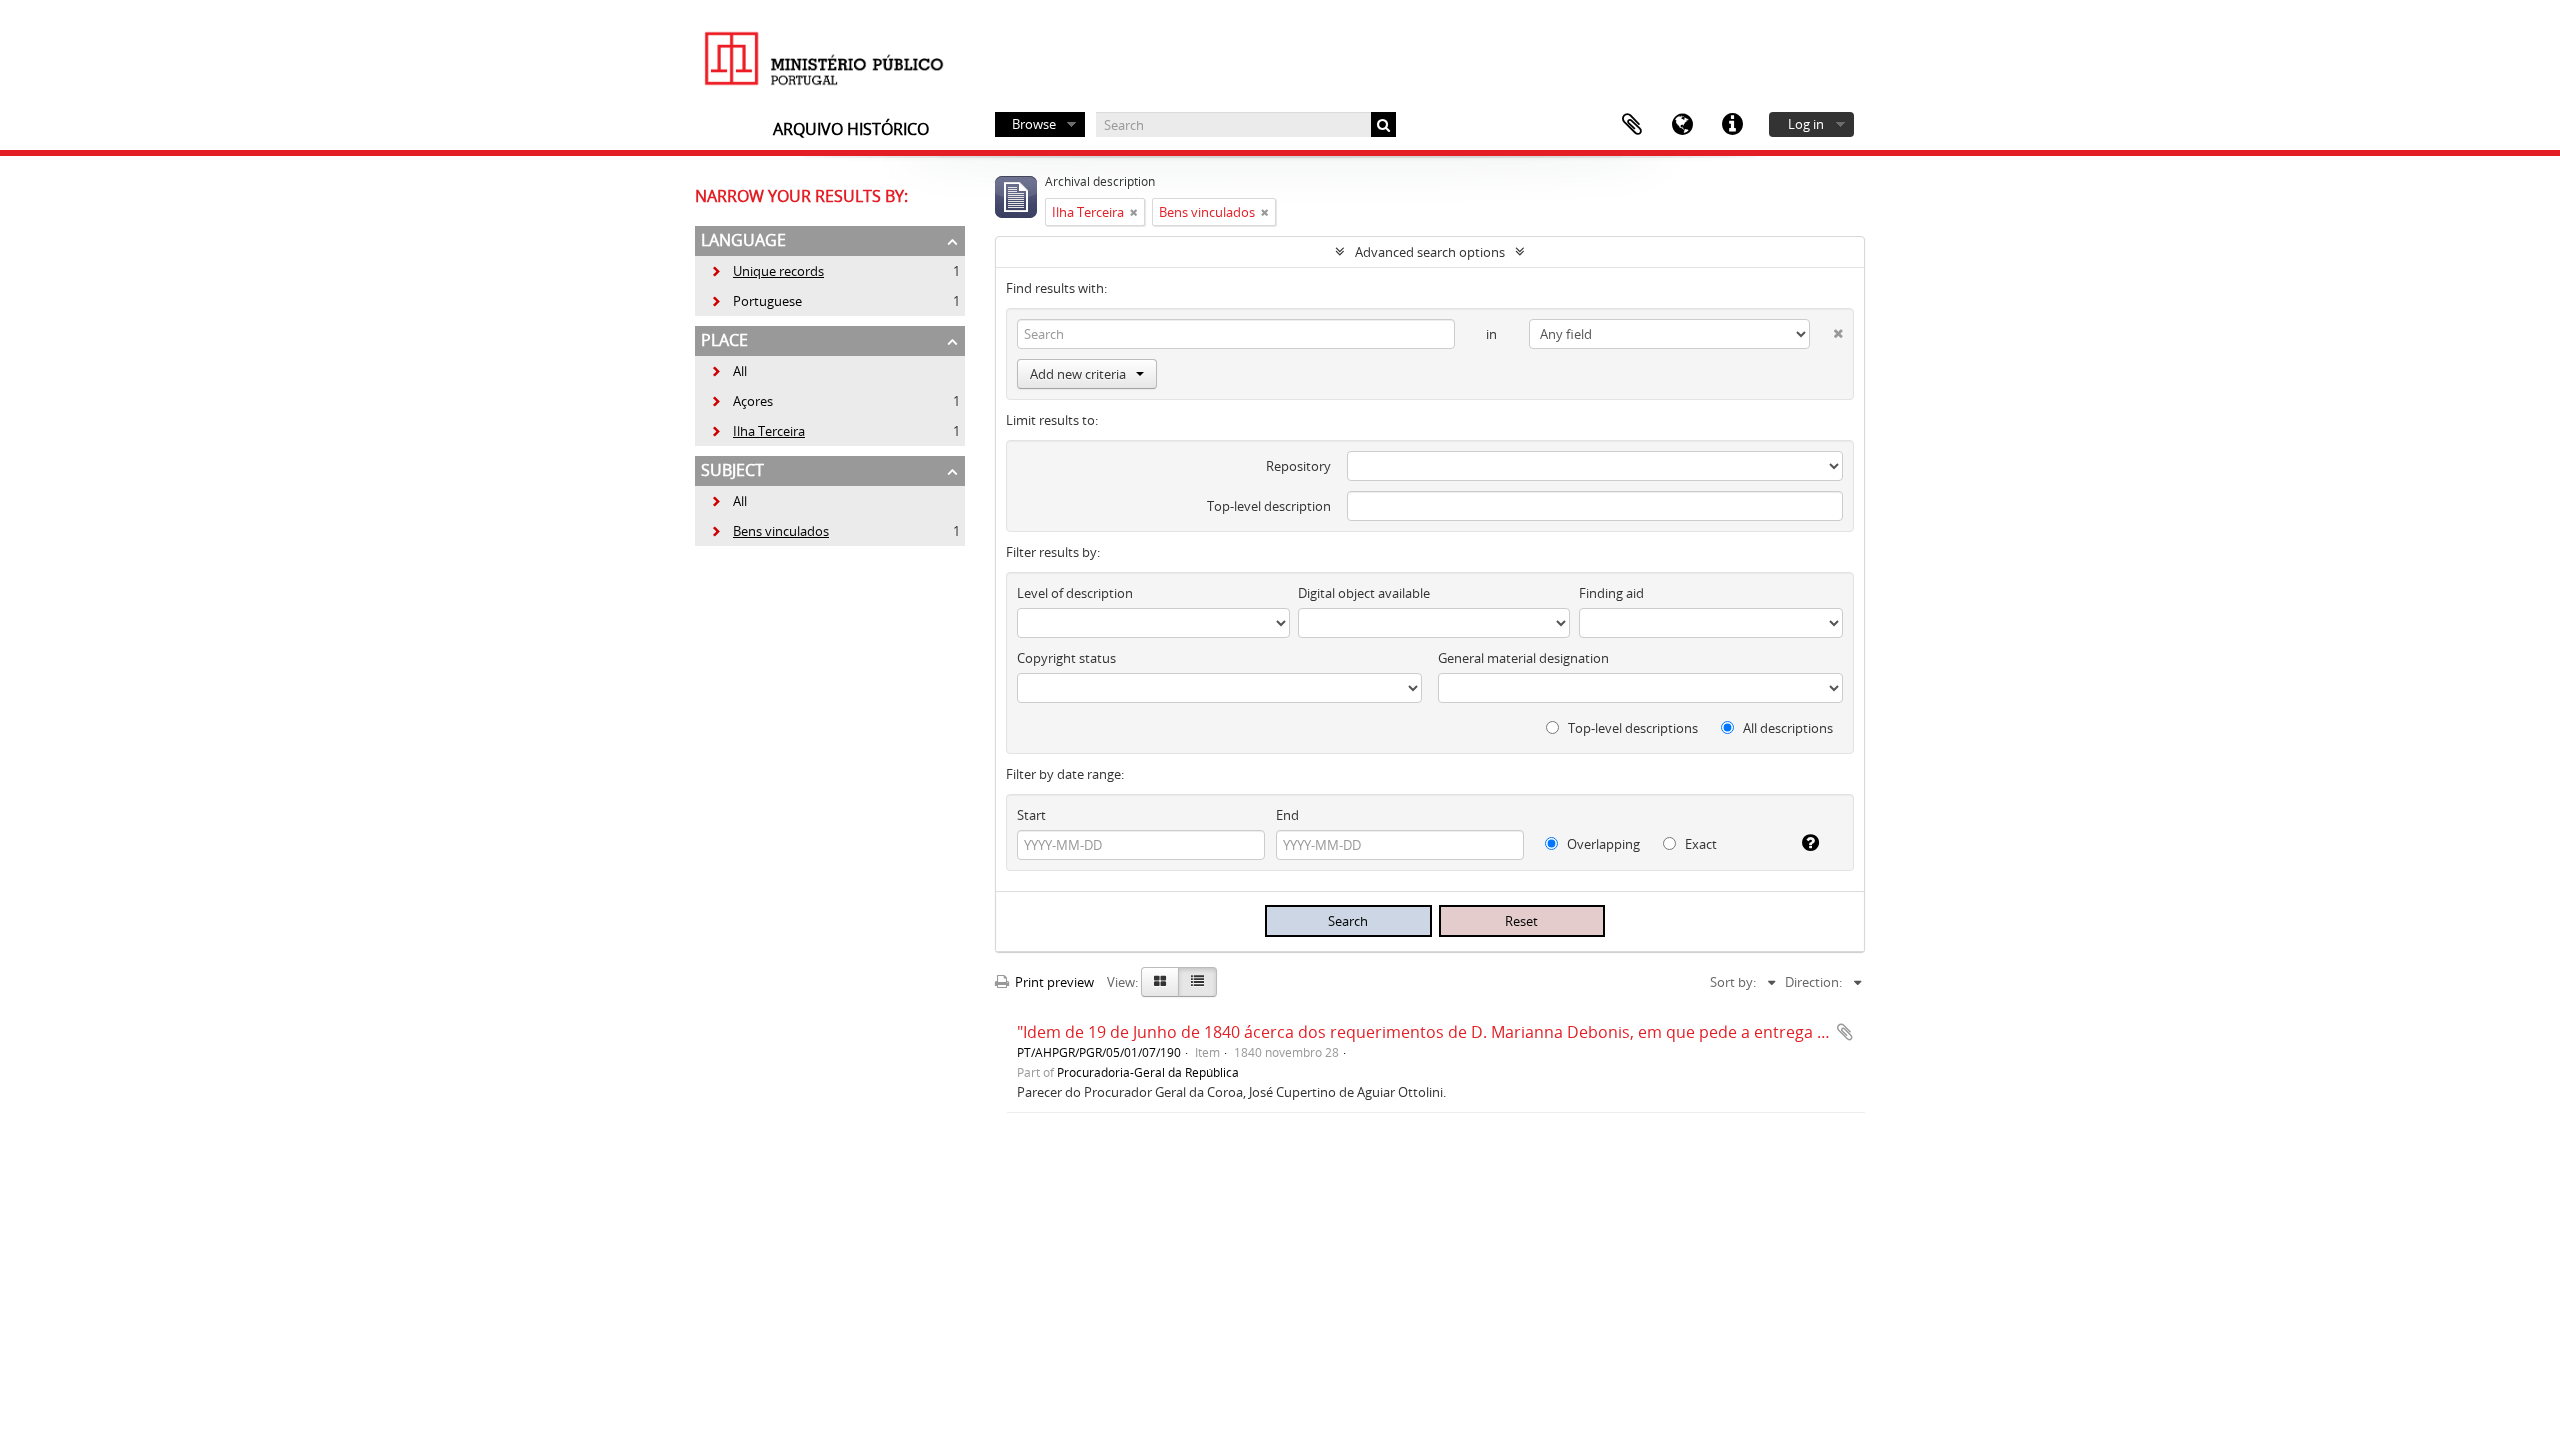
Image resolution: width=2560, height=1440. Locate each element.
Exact (1699, 844)
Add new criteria (1078, 374)
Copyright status (1066, 658)
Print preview (1053, 982)
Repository (1298, 466)
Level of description (1075, 593)
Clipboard (1632, 125)
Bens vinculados (769, 531)
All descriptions (1786, 728)
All (740, 371)
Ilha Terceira (757, 431)
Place (724, 340)
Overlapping (1602, 844)
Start (1031, 815)
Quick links (1732, 125)
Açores (741, 401)
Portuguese (756, 301)
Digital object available (1364, 593)
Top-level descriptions (1631, 728)
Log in (1806, 124)
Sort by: (1733, 982)
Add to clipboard (1845, 1032)
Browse (1034, 124)
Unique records (767, 271)
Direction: (1813, 982)
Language (1682, 125)
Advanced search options (1430, 252)
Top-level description (1269, 506)
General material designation (1523, 658)
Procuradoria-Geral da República (1148, 1072)
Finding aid (1611, 593)
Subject (732, 470)
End (1287, 815)
